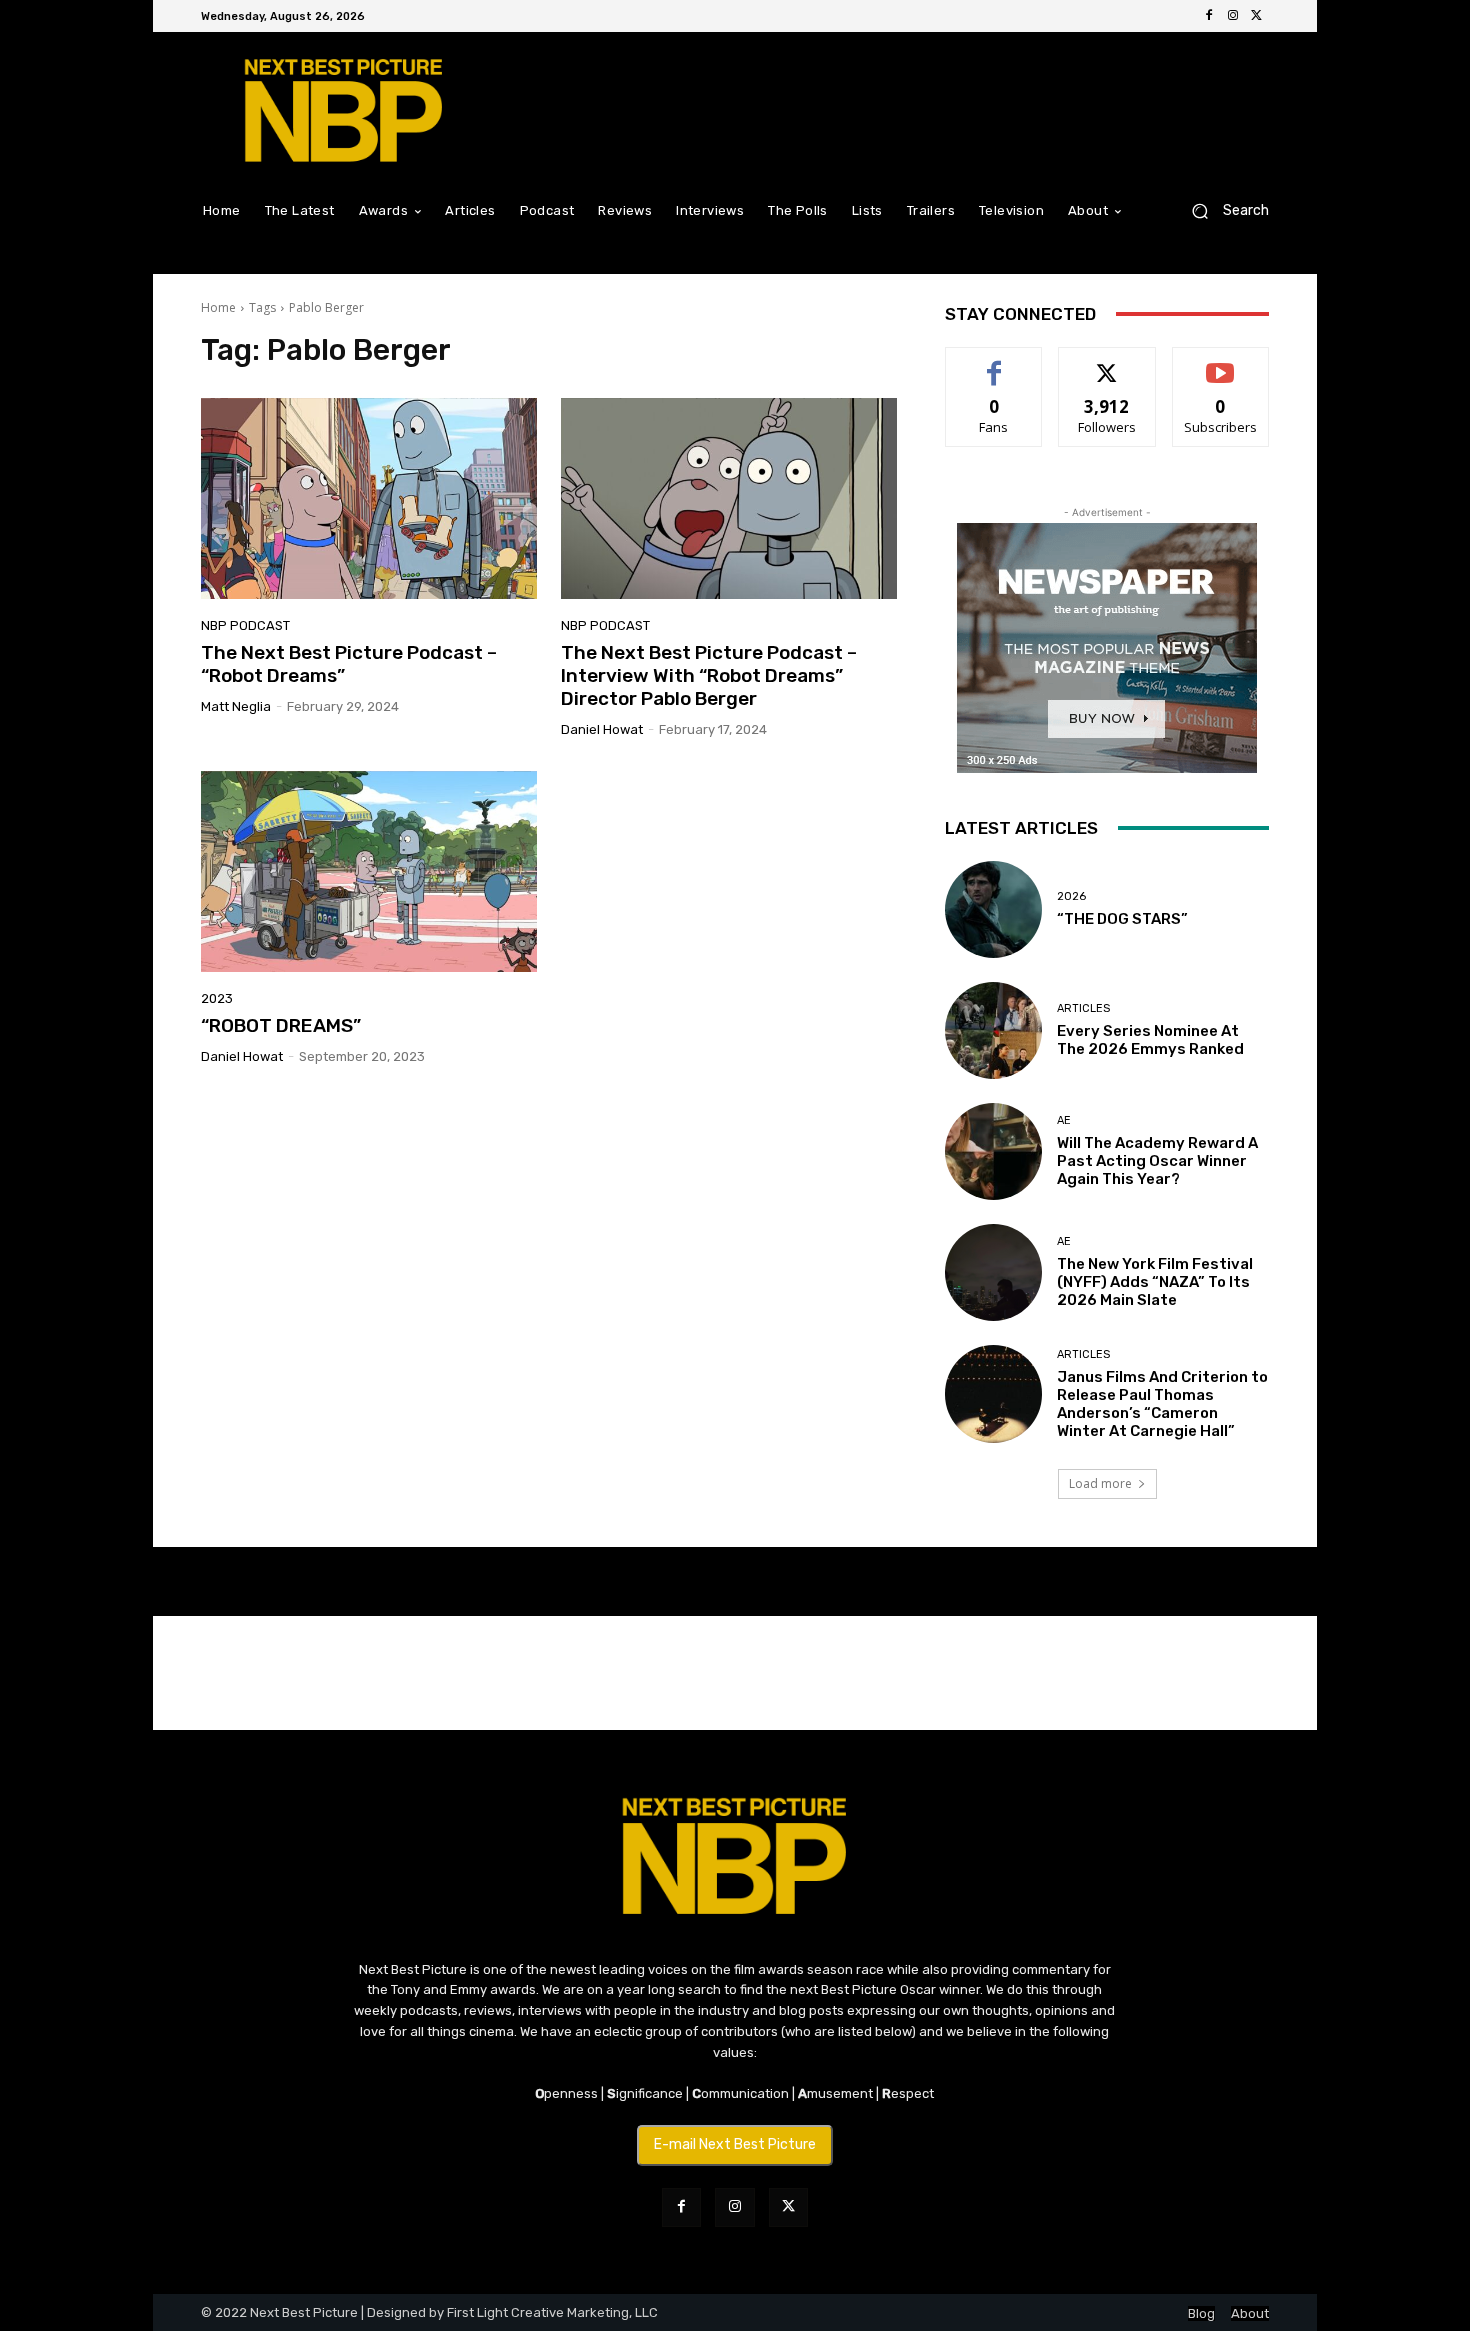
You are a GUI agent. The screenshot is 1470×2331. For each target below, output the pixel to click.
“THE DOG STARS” (1122, 919)
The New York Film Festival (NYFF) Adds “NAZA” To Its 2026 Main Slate (1155, 1282)
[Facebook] (1209, 16)
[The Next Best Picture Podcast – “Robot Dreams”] (369, 499)
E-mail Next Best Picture (735, 2144)
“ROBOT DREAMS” (281, 1025)
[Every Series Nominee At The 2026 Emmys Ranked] (993, 1030)
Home (218, 307)
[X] (1257, 16)
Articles (1083, 1008)
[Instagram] (1233, 16)
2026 (1071, 896)
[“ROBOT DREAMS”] (369, 872)
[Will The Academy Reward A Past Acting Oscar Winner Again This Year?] (993, 1151)
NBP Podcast (245, 625)
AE (1064, 1120)
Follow (1107, 362)
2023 (217, 998)
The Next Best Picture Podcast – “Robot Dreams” (349, 664)
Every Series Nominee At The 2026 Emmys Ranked (1150, 1040)
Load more (1100, 1483)
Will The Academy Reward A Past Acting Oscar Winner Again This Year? (1157, 1161)
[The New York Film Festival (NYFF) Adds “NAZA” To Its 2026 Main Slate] (993, 1272)
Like (994, 362)
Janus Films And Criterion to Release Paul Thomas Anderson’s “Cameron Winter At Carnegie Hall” (1162, 1404)
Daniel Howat (602, 729)
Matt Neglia (236, 706)
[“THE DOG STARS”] (993, 909)
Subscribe (1221, 362)
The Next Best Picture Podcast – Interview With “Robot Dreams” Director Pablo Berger (709, 675)
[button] (1222, 210)
